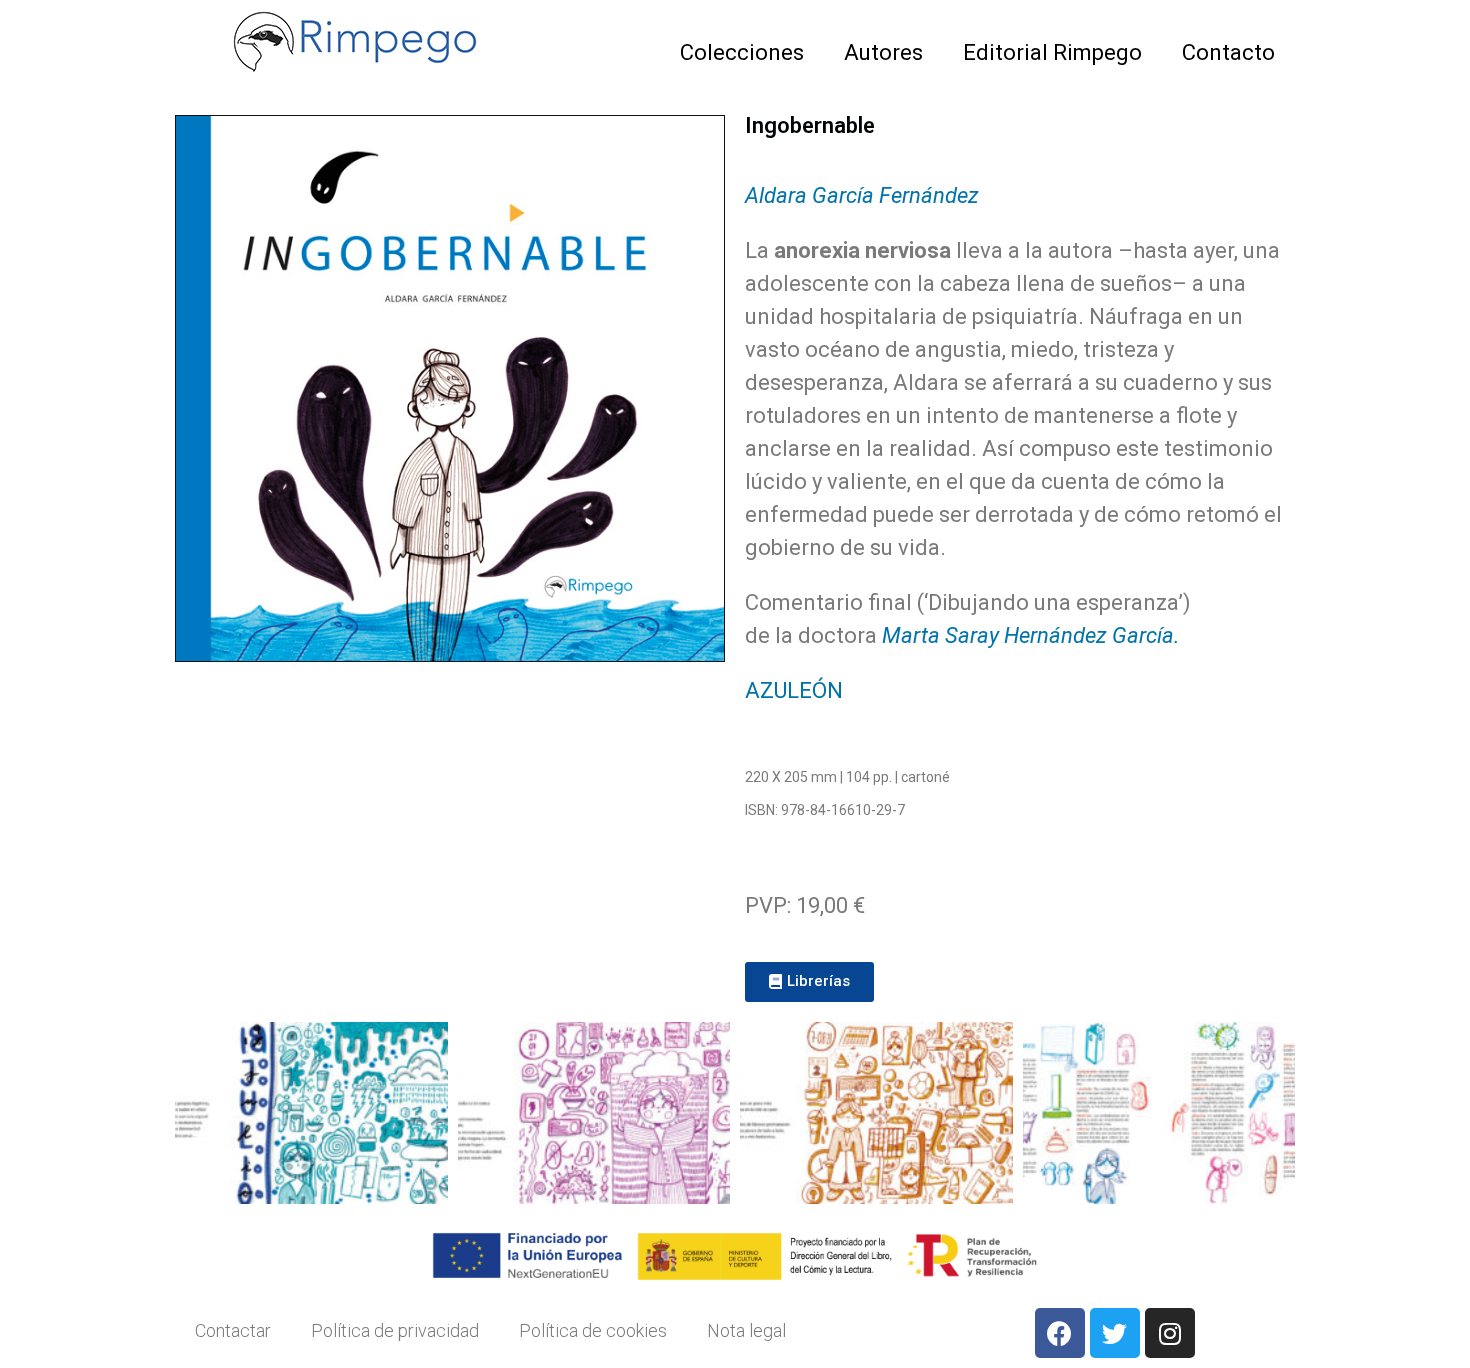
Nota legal (746, 1330)
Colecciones (742, 52)
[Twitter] (1115, 1333)
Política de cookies (593, 1330)
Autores (883, 52)
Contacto (1228, 52)
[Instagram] (1170, 1333)
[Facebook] (1060, 1333)
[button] (809, 982)
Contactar (233, 1330)
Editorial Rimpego (1052, 52)
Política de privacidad (395, 1330)
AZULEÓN (794, 690)
